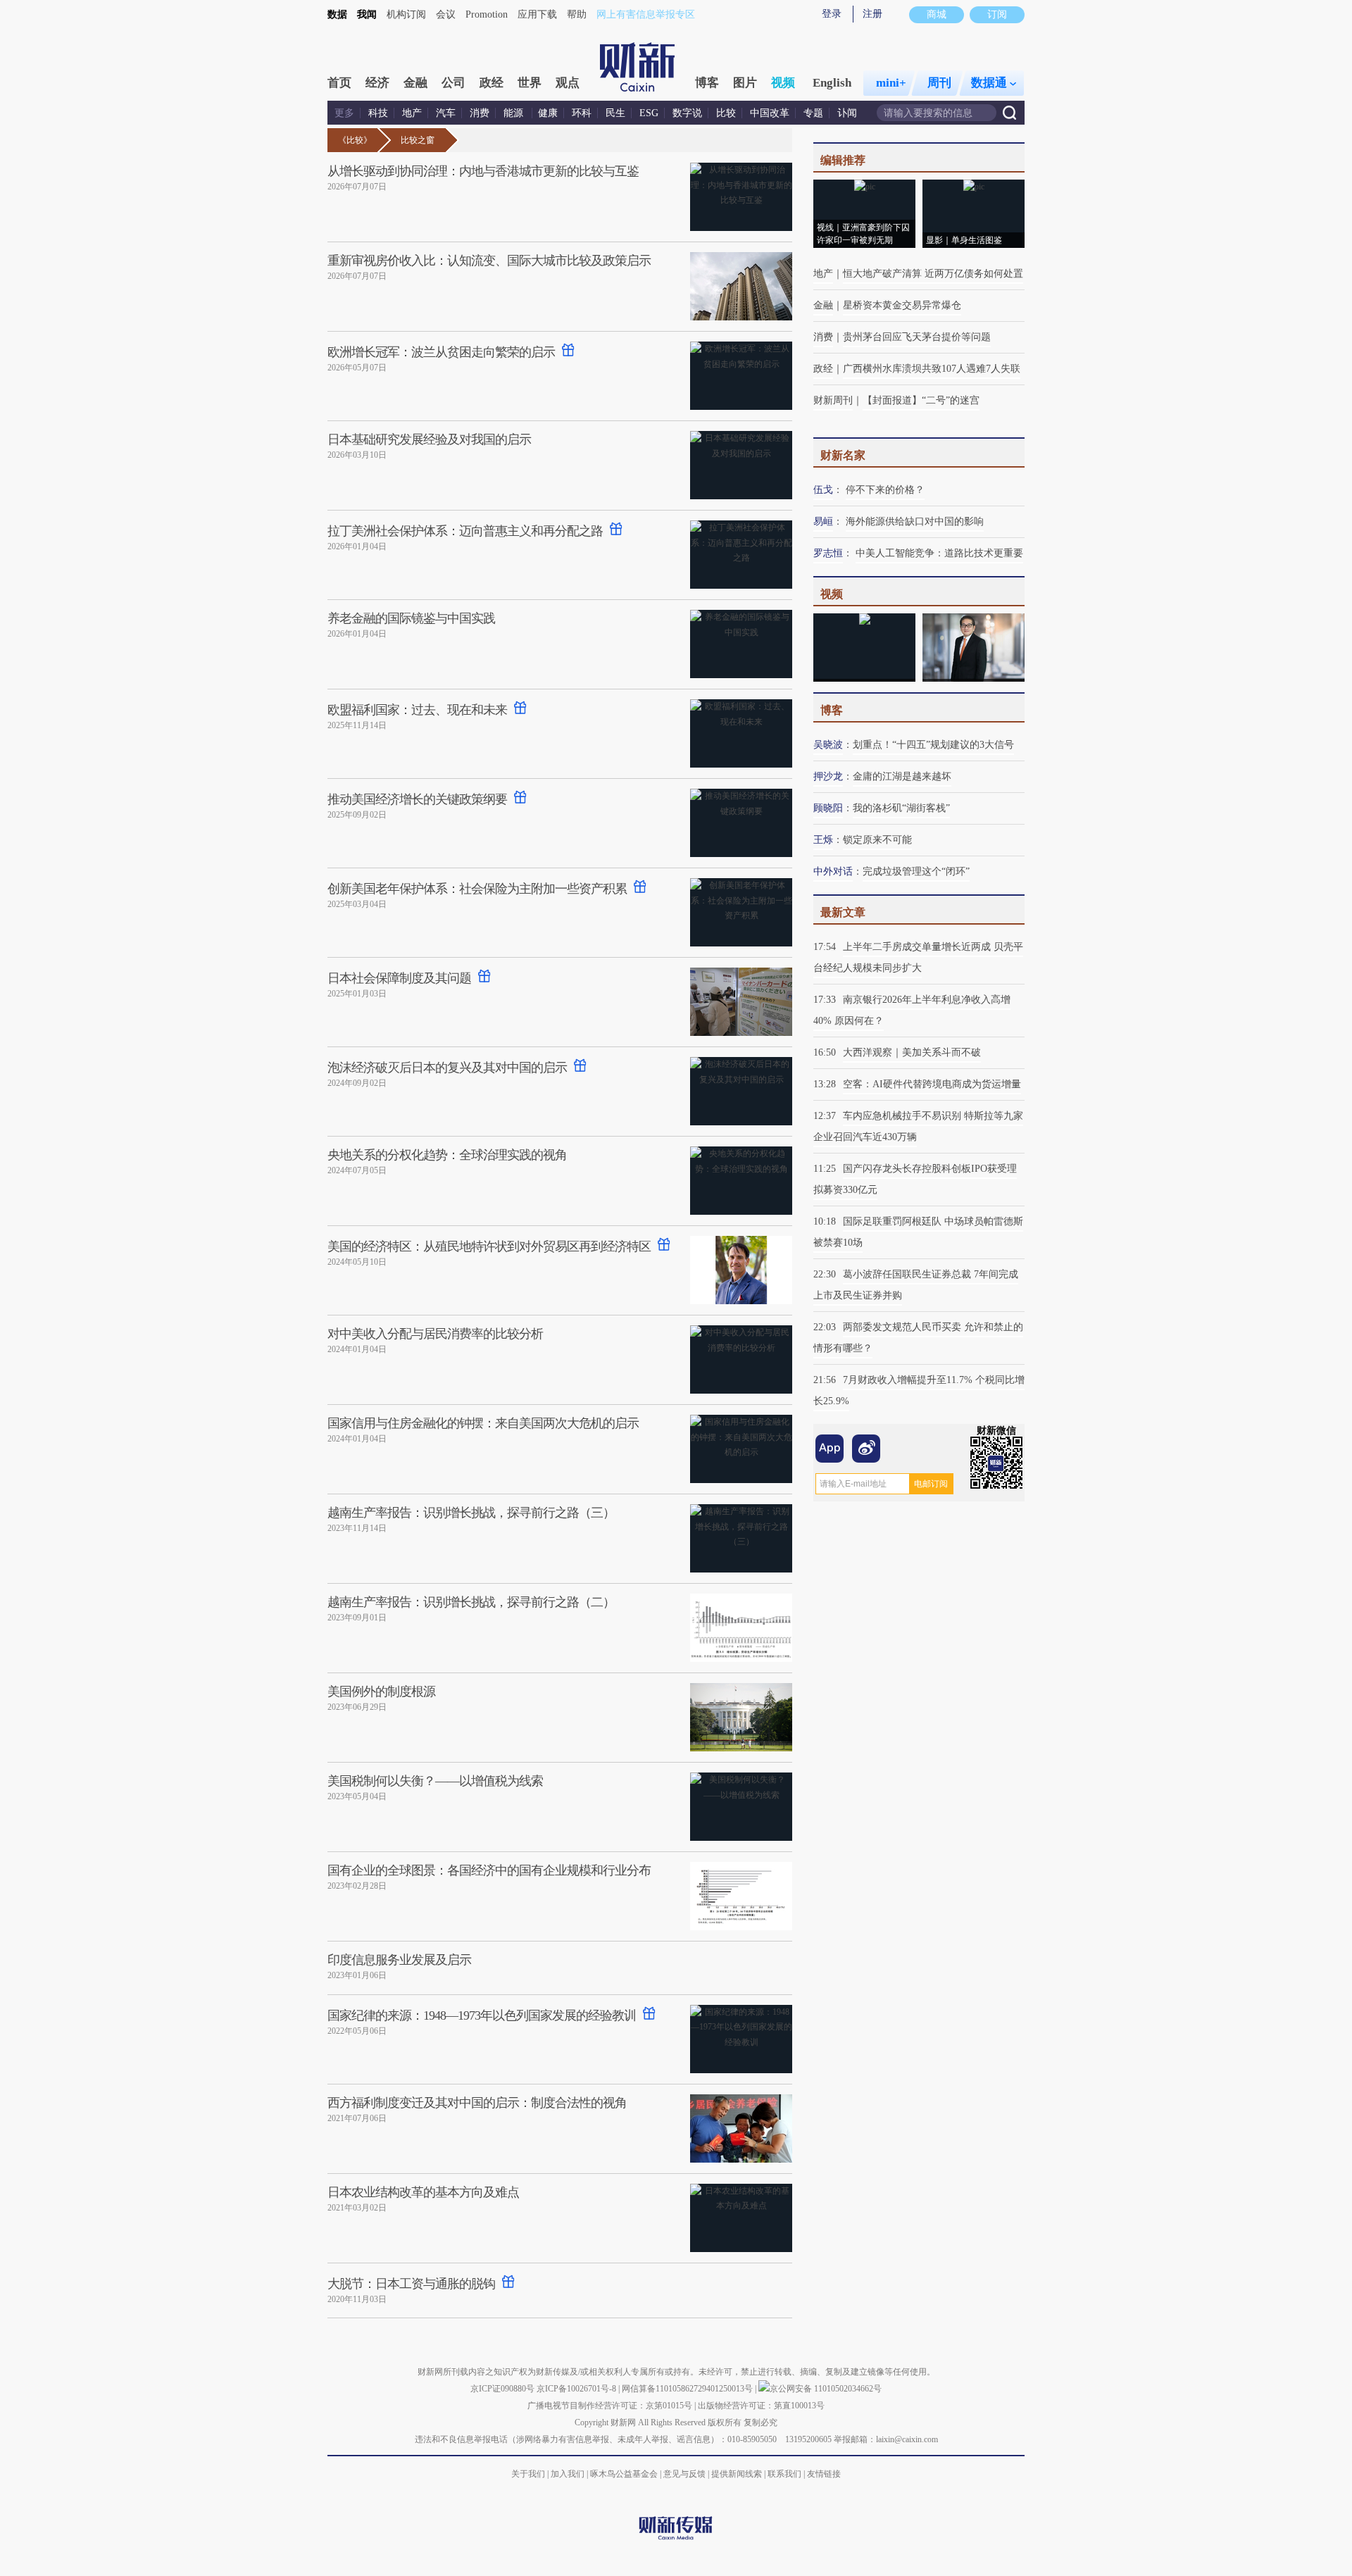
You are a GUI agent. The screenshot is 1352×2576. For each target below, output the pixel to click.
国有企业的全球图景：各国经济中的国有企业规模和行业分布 (489, 1870)
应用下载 (537, 14)
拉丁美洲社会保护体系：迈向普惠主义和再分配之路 (465, 531)
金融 (415, 83)
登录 (832, 14)
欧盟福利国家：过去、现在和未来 (417, 710)
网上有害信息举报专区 (646, 14)
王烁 (823, 840)
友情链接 (824, 2474)
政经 (492, 83)
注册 (872, 14)
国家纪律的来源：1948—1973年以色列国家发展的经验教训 (482, 2015)
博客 (707, 83)
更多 (344, 113)
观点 (568, 83)
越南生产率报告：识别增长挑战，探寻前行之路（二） (471, 1602)
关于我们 (528, 2474)
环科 (582, 113)
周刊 (939, 83)
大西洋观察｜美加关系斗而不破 (912, 1052)
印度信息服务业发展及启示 (399, 1960)
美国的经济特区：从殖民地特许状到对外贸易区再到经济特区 (489, 1246)
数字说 (687, 113)
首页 (339, 83)
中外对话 (833, 871)
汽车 (446, 113)
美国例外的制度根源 (381, 1692)
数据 (337, 14)
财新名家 (843, 455)
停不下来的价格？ (885, 490)
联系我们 (784, 2474)
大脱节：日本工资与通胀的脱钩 (411, 2284)
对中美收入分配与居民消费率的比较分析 (435, 1334)
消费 (480, 113)
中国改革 (770, 113)
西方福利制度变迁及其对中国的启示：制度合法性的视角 (477, 2103)
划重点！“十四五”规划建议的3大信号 (933, 745)
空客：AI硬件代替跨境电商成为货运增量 (932, 1084)
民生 (615, 113)
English (832, 83)
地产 (412, 113)
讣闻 (847, 113)
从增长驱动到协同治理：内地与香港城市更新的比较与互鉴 (483, 171)
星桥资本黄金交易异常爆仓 (902, 305)
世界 (530, 83)
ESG (649, 113)
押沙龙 (828, 776)
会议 (446, 14)
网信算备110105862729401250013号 (688, 2389)
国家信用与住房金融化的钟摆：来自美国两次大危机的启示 (483, 1423)
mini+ (891, 83)
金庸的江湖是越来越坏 (902, 776)
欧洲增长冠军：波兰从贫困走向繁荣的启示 (441, 352)
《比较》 (355, 140)
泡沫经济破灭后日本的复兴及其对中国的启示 (447, 1068)
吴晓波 (828, 745)
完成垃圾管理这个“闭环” (916, 871)
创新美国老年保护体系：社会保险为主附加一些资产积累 (477, 889)
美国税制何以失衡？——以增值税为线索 (435, 1781)
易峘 (823, 521)
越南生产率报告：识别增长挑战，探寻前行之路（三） (471, 1513)
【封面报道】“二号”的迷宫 (921, 400)
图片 (745, 83)
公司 (453, 83)
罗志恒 (828, 553)
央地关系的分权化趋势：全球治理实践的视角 (447, 1155)
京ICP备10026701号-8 (577, 2389)
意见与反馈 (684, 2474)
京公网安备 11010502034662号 (826, 2389)
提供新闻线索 (737, 2474)
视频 (783, 83)
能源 (515, 113)
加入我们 (568, 2474)
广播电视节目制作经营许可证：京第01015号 (610, 2406)
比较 (726, 113)
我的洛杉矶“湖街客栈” (901, 808)
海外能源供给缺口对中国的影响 (915, 521)
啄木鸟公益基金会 (625, 2474)
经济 (377, 83)
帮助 (577, 14)
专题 (813, 113)
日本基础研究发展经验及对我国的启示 (429, 439)
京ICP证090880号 (502, 2389)
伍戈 (823, 490)
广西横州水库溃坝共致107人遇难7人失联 (932, 369)
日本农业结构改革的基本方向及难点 (423, 2192)
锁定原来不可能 (877, 840)
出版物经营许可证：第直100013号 (761, 2406)
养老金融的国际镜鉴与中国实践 (411, 618)
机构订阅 (406, 14)
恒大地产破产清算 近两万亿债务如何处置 (933, 274)
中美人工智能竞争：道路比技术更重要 (939, 553)
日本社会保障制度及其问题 (399, 978)
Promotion (487, 14)
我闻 (367, 14)
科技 (378, 113)
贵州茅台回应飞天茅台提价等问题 (917, 337)
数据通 (989, 83)
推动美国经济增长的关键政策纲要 (417, 799)
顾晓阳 (828, 808)
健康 (548, 113)
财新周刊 (833, 400)
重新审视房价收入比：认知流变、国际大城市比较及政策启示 (489, 261)
